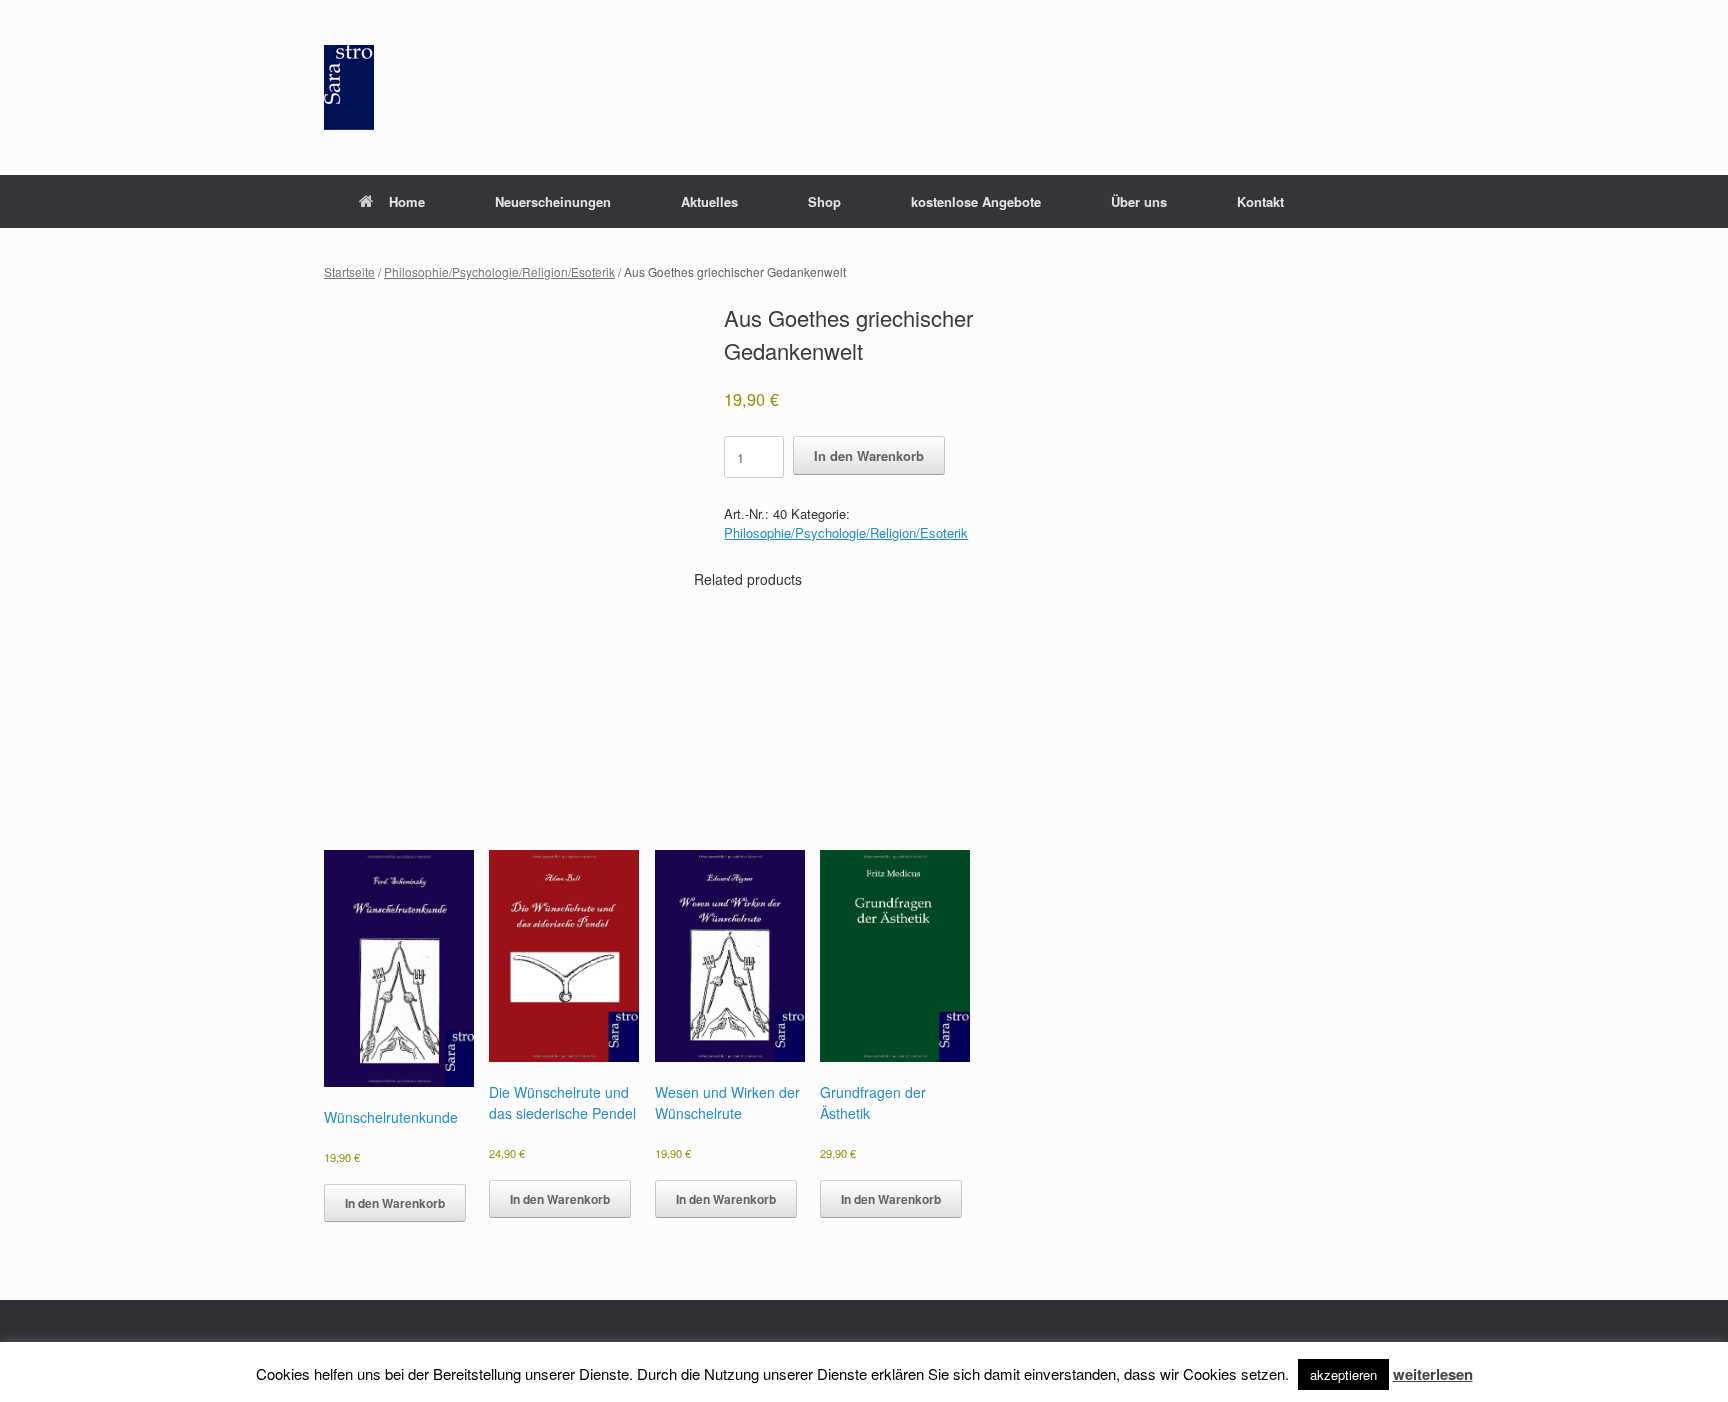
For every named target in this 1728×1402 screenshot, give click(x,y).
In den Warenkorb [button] (395, 1203)
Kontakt (1260, 201)
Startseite (349, 271)
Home (407, 201)
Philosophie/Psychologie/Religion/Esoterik (499, 271)
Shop (824, 201)
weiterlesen (1433, 1374)
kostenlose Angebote (976, 201)
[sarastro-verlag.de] (349, 87)
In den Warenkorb (869, 455)
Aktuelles (709, 201)
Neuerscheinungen (553, 201)
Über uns (1139, 201)
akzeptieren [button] (1343, 1374)
